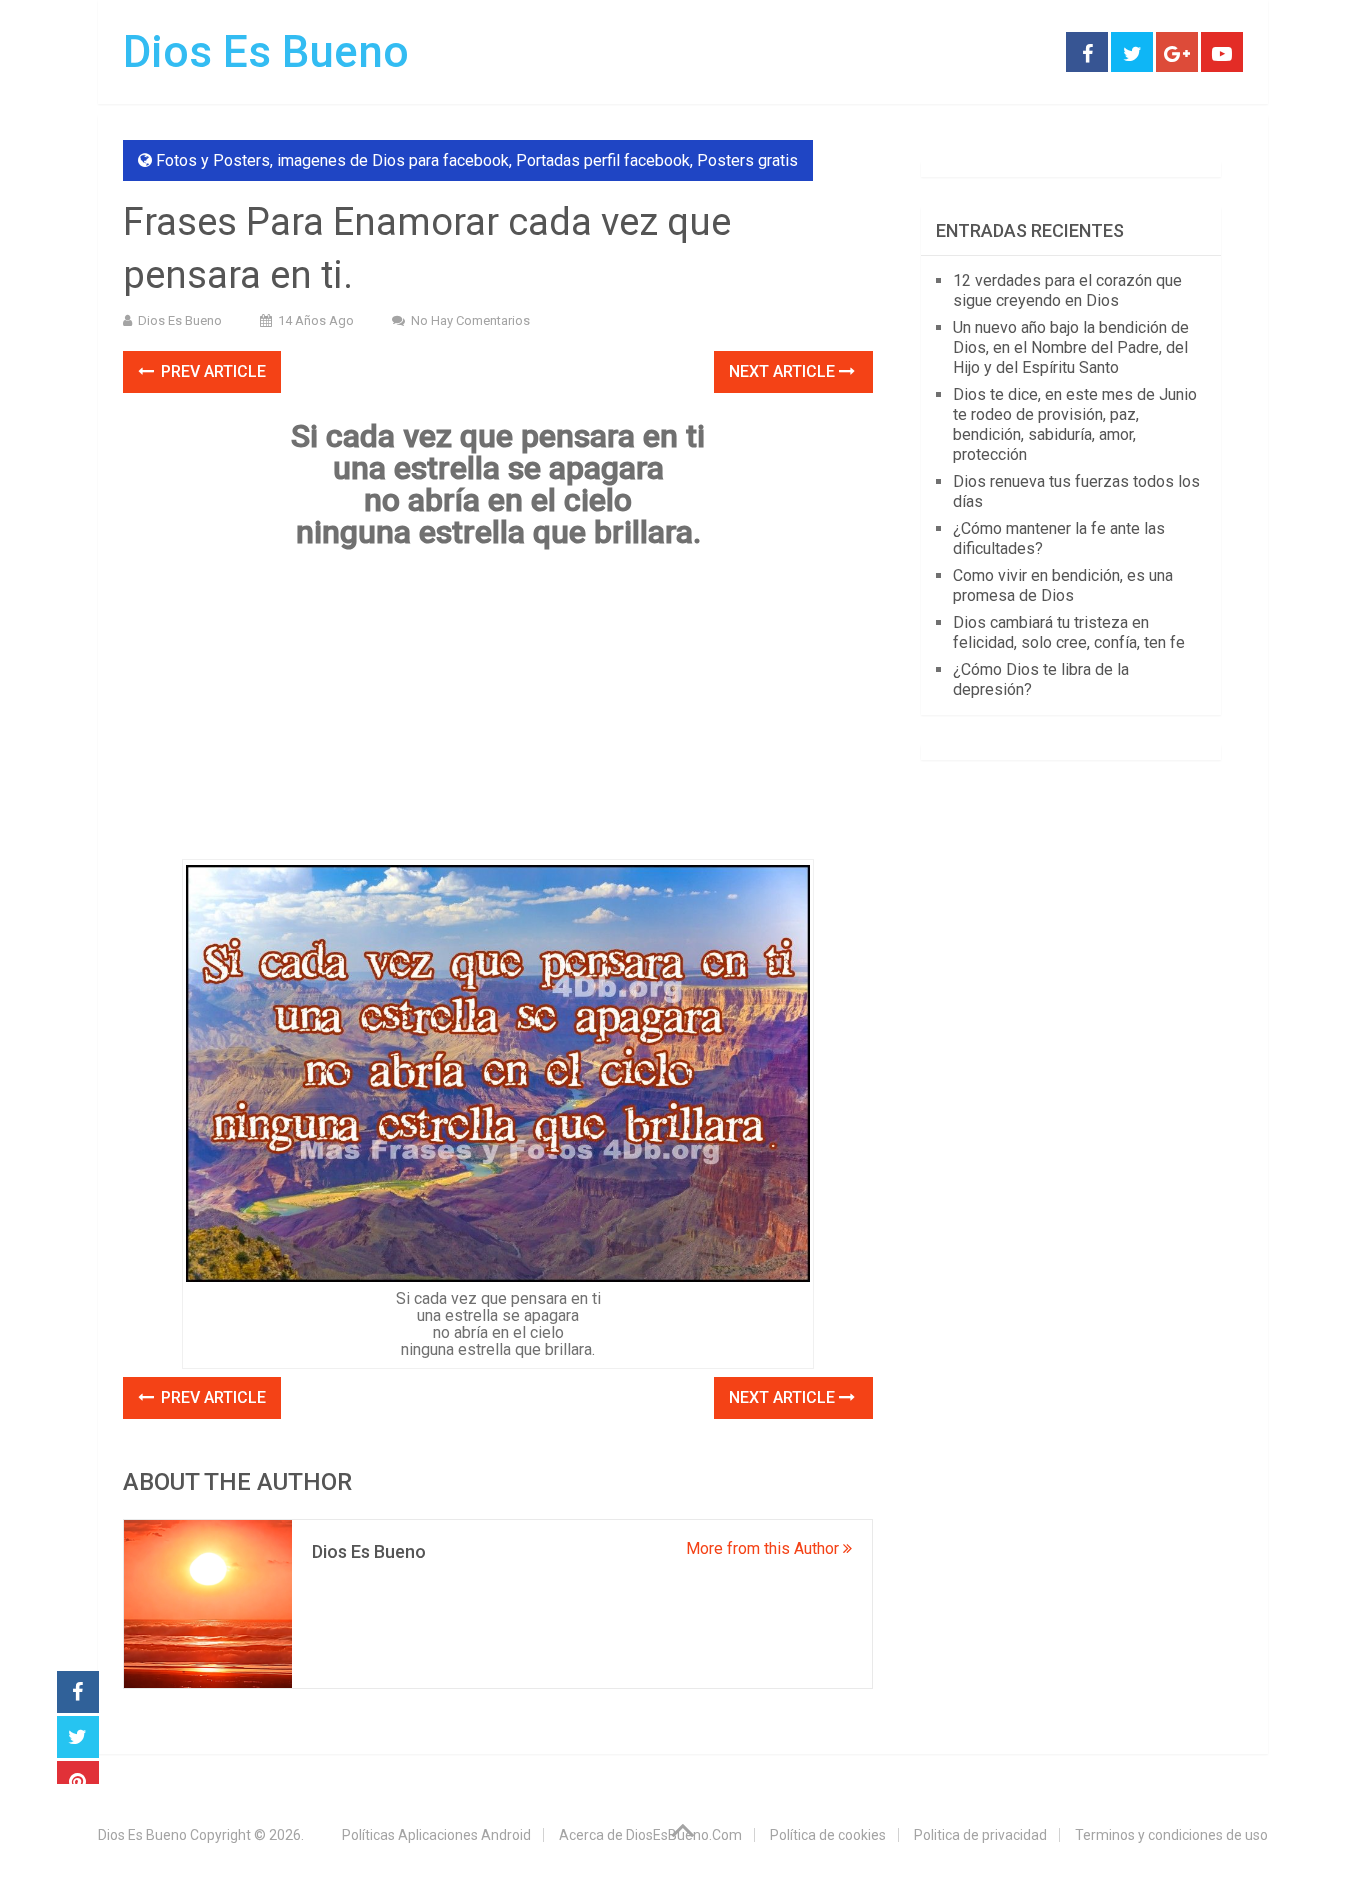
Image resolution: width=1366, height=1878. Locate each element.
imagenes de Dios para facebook (393, 160)
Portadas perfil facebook (603, 160)
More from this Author (764, 1548)
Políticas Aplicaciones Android (436, 1835)
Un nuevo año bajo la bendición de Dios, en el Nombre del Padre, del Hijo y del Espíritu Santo (1071, 347)
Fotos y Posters (213, 160)
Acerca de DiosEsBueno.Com (650, 1835)
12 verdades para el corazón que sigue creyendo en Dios (1067, 290)
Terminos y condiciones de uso (1171, 1835)
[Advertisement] (498, 711)
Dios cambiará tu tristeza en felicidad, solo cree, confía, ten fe (1069, 632)
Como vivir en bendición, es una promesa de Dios (1063, 585)
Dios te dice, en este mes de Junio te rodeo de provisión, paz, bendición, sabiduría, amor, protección (1075, 424)
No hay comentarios (470, 320)
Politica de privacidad (980, 1835)
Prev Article (211, 371)
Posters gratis (747, 160)
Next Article (784, 371)
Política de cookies (828, 1835)
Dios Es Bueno (266, 52)
